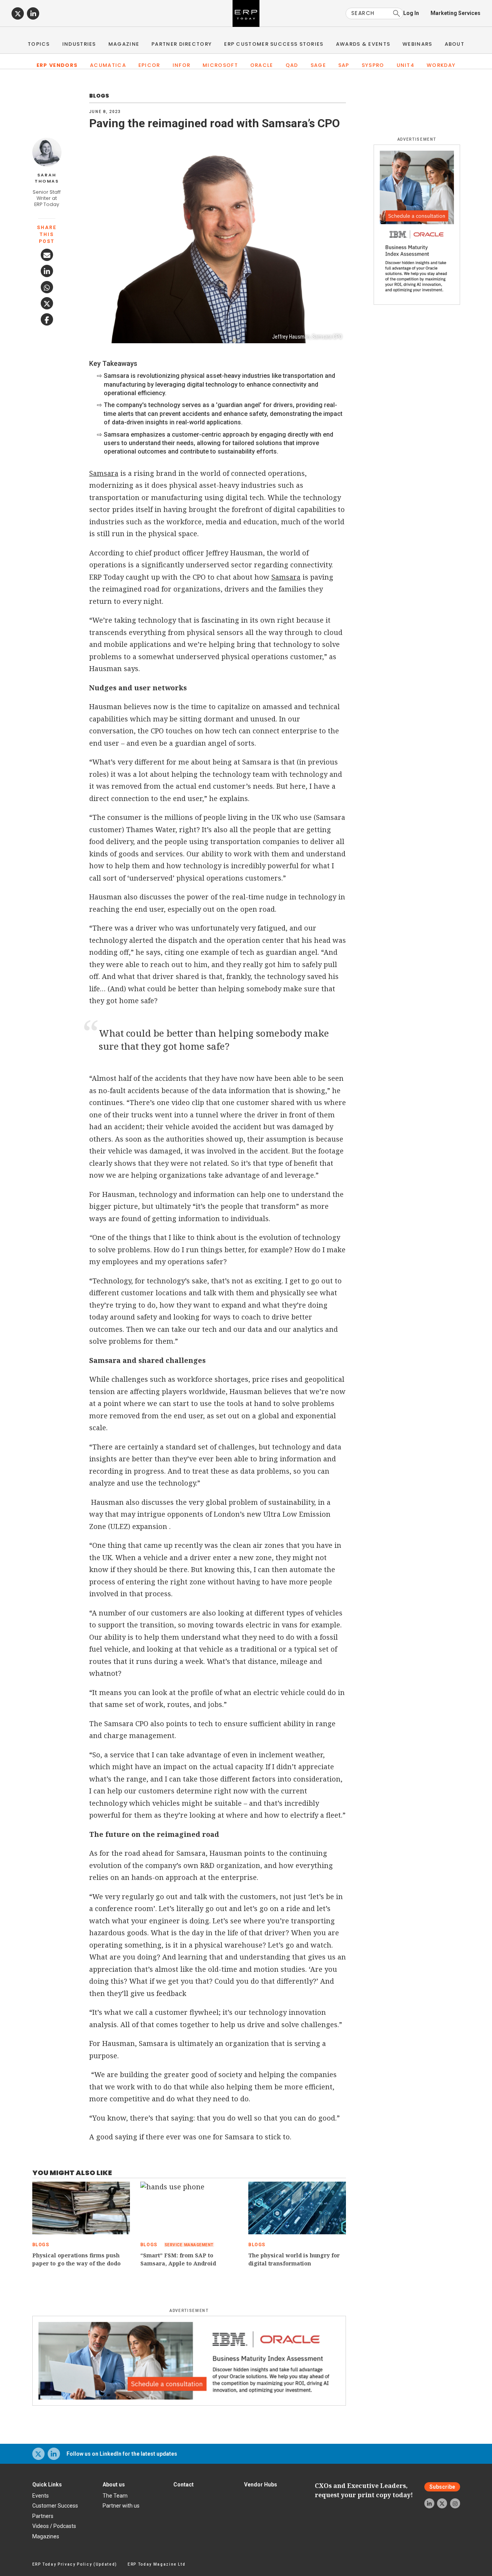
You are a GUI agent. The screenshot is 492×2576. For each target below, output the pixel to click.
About (455, 44)
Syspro (373, 65)
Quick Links (47, 2485)
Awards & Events (363, 44)
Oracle (262, 65)
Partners (43, 2516)
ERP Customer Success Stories (274, 44)
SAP (344, 65)
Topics (39, 44)
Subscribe (442, 2487)
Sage (318, 65)
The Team (115, 2496)
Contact (184, 2485)
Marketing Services (455, 13)
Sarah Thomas (47, 178)
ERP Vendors (57, 65)
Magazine (124, 44)
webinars (417, 44)
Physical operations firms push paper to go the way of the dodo (76, 2259)
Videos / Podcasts (54, 2526)
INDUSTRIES (79, 44)
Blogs (99, 96)
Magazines (46, 2536)
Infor (182, 65)
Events (41, 2496)
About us (114, 2485)
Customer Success (55, 2506)
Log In (411, 13)
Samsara (104, 473)
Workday (441, 65)
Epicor (149, 65)
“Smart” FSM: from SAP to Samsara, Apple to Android (178, 2259)
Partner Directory (182, 44)
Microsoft (220, 65)
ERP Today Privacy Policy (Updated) (75, 2564)
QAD (292, 65)
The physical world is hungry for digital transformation (294, 2259)
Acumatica (108, 65)
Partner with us (121, 2506)
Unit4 (406, 65)
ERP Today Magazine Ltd (157, 2564)
